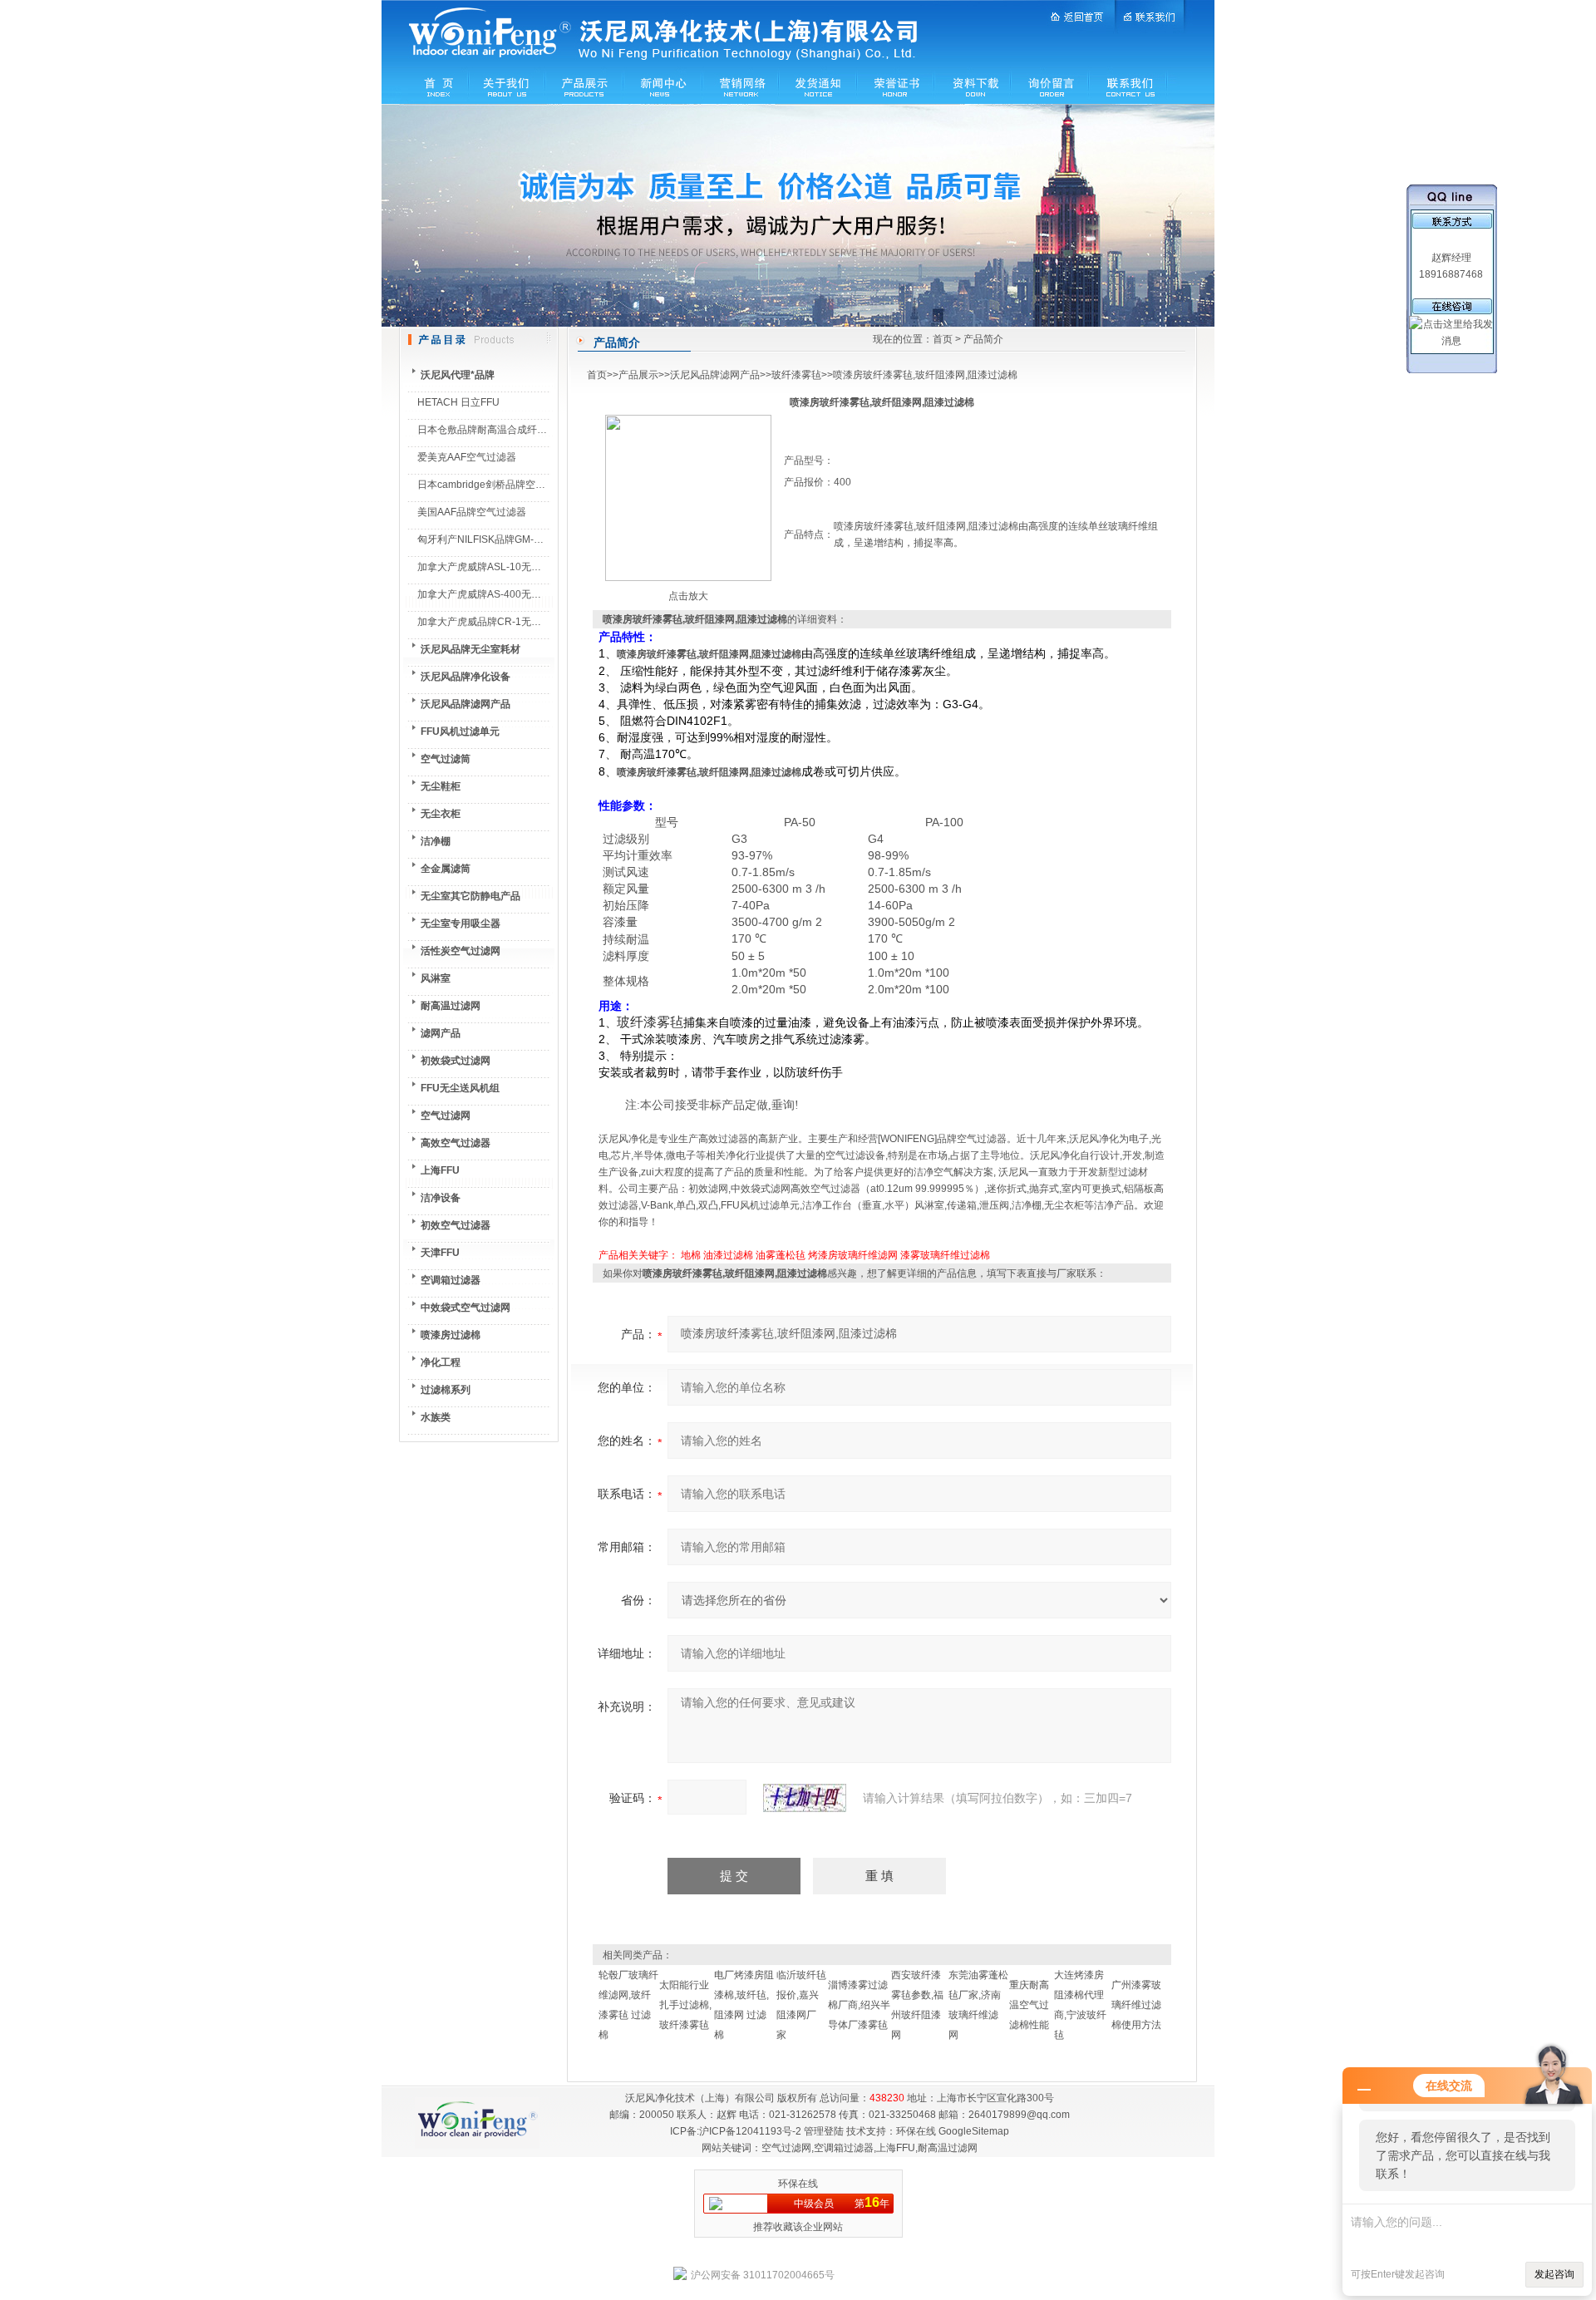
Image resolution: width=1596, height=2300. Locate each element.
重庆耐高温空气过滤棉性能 (1029, 2005)
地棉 (691, 1255)
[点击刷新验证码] (805, 1798)
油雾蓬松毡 (781, 1255)
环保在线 (916, 2131)
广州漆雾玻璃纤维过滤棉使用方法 (1136, 2005)
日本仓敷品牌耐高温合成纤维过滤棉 (497, 430)
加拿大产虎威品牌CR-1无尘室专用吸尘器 (509, 622)
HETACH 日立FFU (458, 402)
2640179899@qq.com (1019, 2115)
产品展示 (638, 375)
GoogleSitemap (974, 2131)
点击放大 (688, 596)
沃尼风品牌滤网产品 (715, 375)
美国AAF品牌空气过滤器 (472, 512)
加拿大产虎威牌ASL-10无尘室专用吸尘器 (509, 567)
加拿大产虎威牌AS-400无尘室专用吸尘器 (509, 594)
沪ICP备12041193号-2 (750, 2131)
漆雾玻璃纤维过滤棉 (945, 1255)
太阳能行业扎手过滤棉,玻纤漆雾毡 (685, 2005)
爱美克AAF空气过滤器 (467, 457)
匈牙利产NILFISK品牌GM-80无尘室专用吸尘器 (521, 539)
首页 (943, 339)
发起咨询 (1554, 2274)
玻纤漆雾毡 (796, 375)
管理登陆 (824, 2131)
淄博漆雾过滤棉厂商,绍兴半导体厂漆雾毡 (859, 2005)
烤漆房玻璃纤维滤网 (853, 1255)
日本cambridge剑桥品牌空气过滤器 (496, 485)
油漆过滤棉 (728, 1255)
